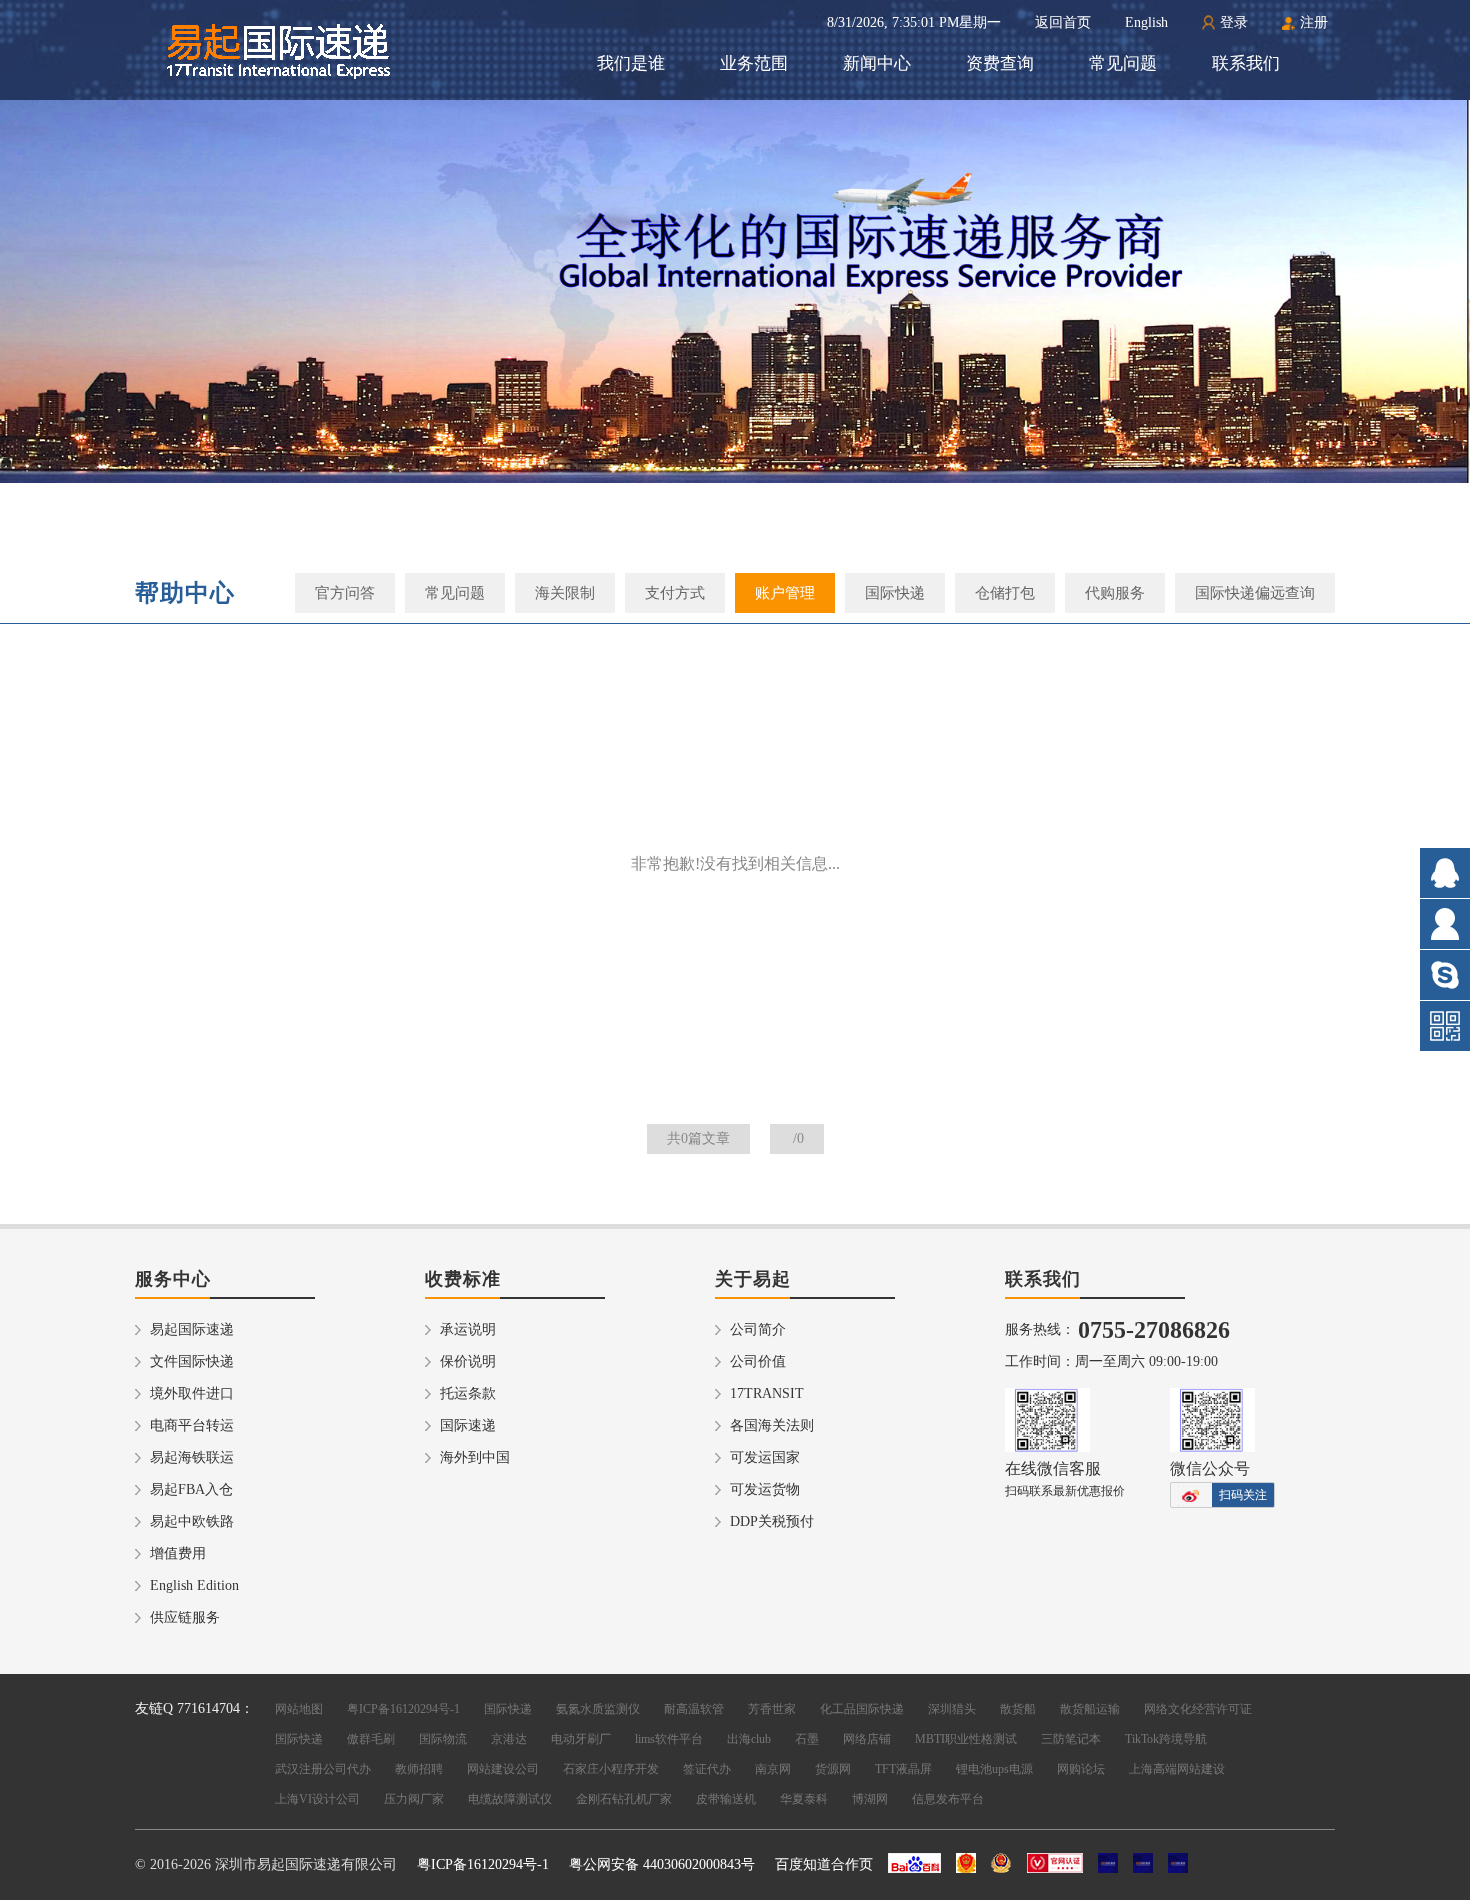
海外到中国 (475, 1457)
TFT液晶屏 (903, 1769)
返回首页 (1063, 22)
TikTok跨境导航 (1166, 1739)
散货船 (1018, 1709)
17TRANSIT (767, 1393)
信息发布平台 (948, 1799)
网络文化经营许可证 (1198, 1709)
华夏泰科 (804, 1799)
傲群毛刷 (371, 1739)
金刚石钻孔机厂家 (624, 1799)
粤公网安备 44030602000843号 (662, 1864)
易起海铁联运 (192, 1457)
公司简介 (758, 1329)
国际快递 (895, 593)
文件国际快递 (192, 1361)
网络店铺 (867, 1739)
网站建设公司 (503, 1769)
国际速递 (468, 1425)
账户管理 (785, 593)
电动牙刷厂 (581, 1739)
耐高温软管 (694, 1709)
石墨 (807, 1739)
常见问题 (1123, 63)
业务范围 (754, 63)
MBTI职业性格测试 (966, 1739)
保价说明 (468, 1361)
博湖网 (870, 1799)
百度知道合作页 (824, 1864)
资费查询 (1000, 63)
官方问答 (345, 593)
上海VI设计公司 (317, 1799)
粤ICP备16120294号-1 (403, 1709)
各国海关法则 (772, 1425)
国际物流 (443, 1739)
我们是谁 (631, 63)
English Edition (194, 1585)
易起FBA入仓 (191, 1489)
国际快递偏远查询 (1255, 593)
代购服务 (1115, 593)
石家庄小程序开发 (611, 1769)
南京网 (773, 1769)
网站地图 (299, 1709)
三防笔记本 (1071, 1739)
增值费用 (178, 1553)
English (1146, 22)
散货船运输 (1090, 1709)
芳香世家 (772, 1709)
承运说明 (468, 1329)
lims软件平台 (669, 1739)
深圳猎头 (952, 1709)
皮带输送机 (726, 1799)
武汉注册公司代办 (323, 1769)
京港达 (509, 1739)
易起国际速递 (192, 1329)
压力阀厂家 (414, 1799)
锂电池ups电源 (994, 1769)
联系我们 (1246, 63)
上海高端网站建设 (1177, 1769)
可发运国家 (765, 1457)
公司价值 (758, 1361)
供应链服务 (185, 1617)
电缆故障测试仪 (510, 1799)
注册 (1314, 22)
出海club (749, 1739)
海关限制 (565, 593)
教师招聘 (419, 1769)
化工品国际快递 (862, 1709)
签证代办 (707, 1769)
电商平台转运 (192, 1425)
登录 (1234, 22)
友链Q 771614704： (194, 1708)
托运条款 (468, 1393)
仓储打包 (1005, 593)
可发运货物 (765, 1489)
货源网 (833, 1769)
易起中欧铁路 (192, 1521)
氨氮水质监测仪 (598, 1709)
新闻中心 (877, 63)
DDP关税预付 (772, 1521)
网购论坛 (1081, 1769)
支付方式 (675, 593)
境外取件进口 (192, 1393)
